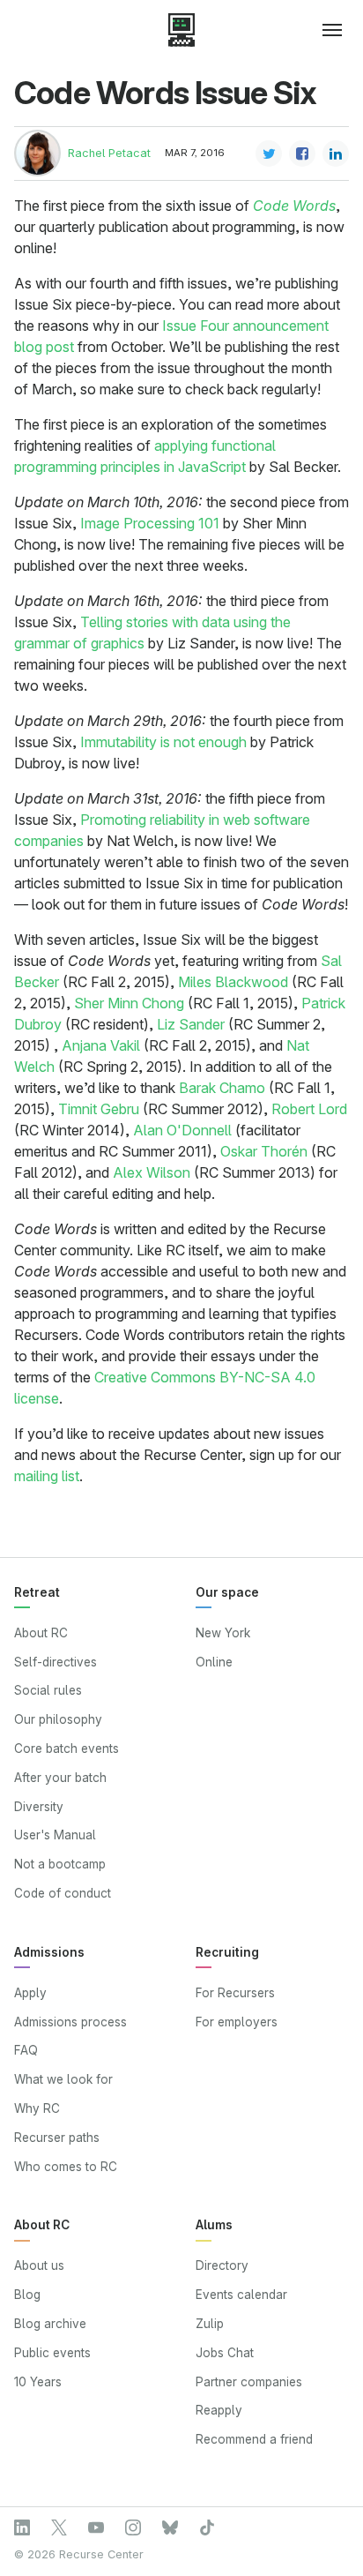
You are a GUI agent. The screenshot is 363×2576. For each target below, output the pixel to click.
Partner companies (249, 2382)
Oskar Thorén (264, 1151)
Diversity (39, 1807)
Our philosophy (58, 1719)
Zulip (210, 2324)
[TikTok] (207, 2527)
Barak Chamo (222, 1088)
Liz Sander (191, 1024)
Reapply (219, 2410)
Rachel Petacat (109, 153)
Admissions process (70, 2022)
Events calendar (241, 2295)
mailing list (47, 1476)
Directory (222, 2265)
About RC (41, 1633)
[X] (59, 2527)
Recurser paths (57, 2138)
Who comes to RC (66, 2167)
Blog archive (50, 2324)
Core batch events (67, 1749)
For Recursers (235, 1993)
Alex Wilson (152, 1172)
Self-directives (56, 1662)
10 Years (38, 2382)
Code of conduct (63, 1893)
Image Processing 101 (150, 523)
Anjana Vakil (101, 1045)
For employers (237, 2022)
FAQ (26, 2050)
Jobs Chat (225, 2353)
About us (39, 2265)
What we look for (63, 2079)
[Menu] (325, 30)
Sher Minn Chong (129, 1003)
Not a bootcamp (60, 1864)
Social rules (48, 1690)
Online (214, 1662)
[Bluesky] (170, 2527)
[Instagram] (133, 2527)
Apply (30, 1993)
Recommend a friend (254, 2439)
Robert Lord (309, 1109)
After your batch (60, 1778)
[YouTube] (96, 2527)
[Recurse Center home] (181, 30)
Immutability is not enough (163, 742)
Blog (27, 2295)
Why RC (37, 2108)
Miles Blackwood (233, 982)
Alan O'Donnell (182, 1130)
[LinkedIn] (22, 2527)
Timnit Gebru (99, 1109)
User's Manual (55, 1835)
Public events (52, 2353)
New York (223, 1633)
